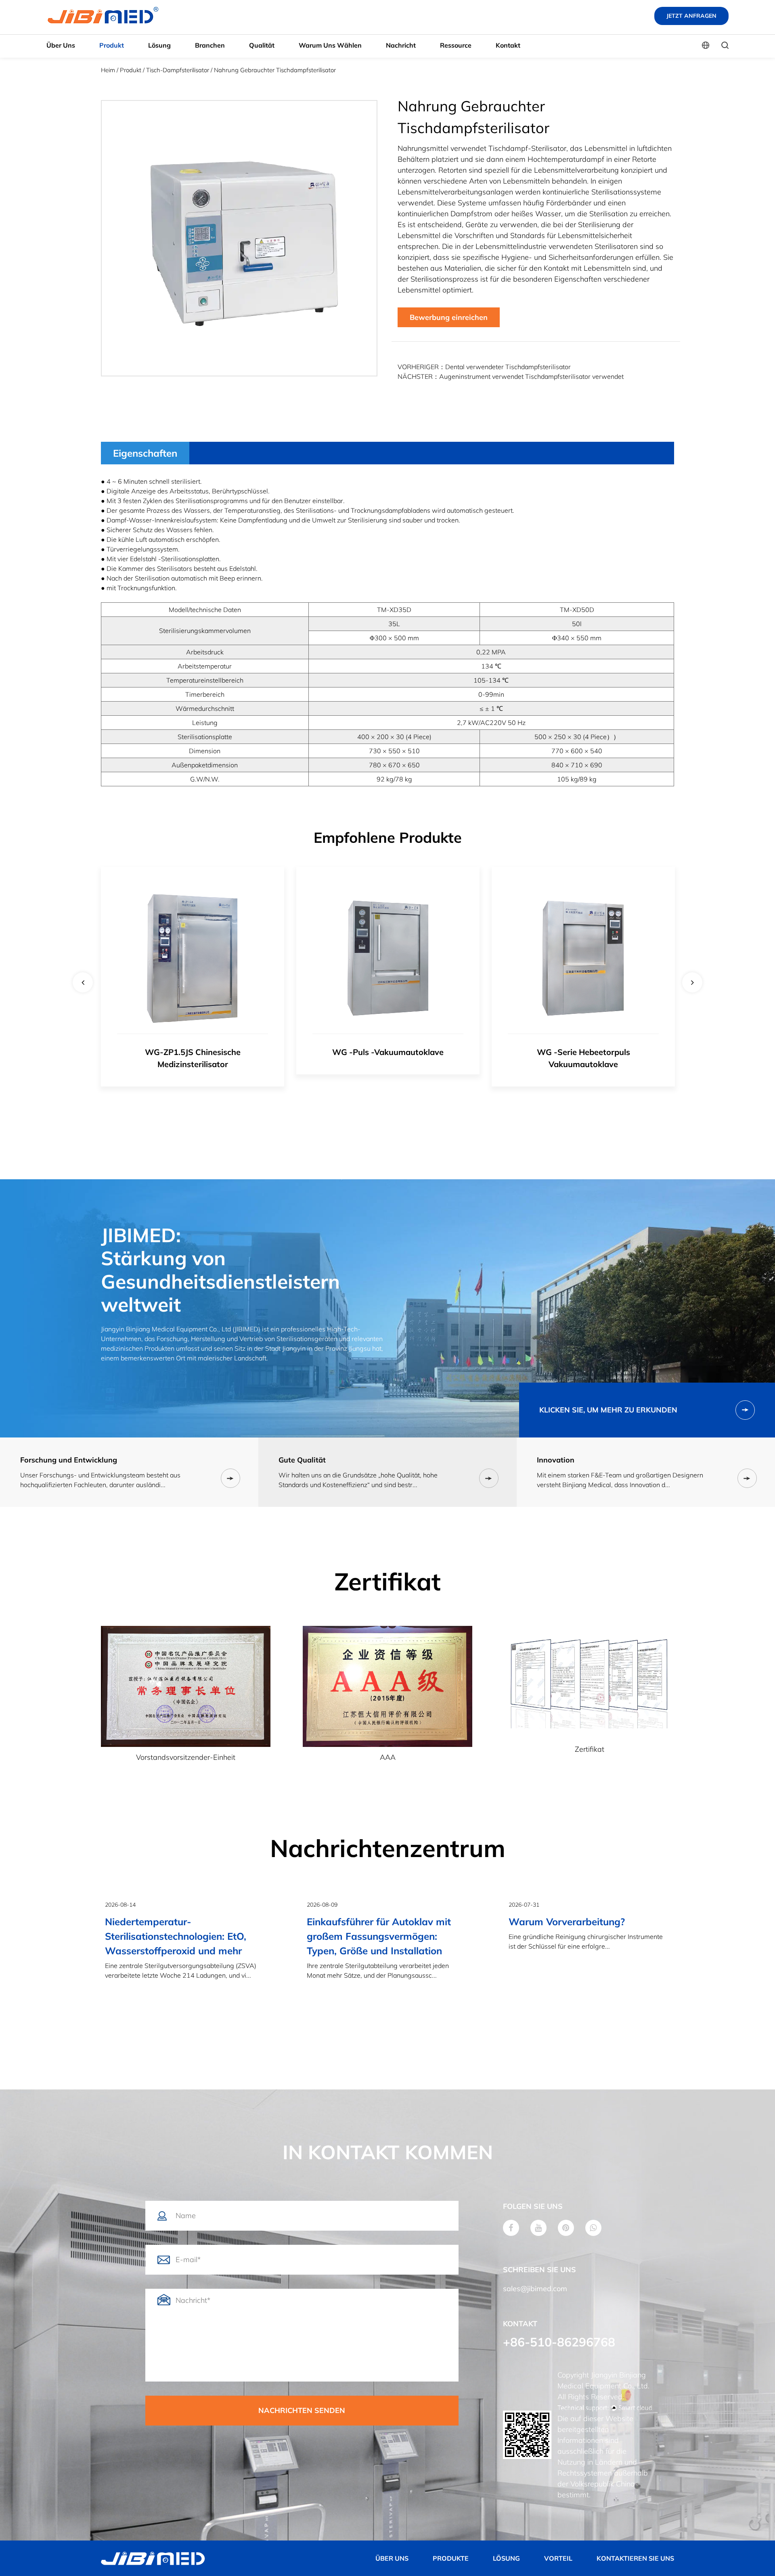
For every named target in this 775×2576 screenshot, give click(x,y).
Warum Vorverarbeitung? (365, 1922)
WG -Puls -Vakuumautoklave (193, 1052)
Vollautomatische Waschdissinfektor (583, 1052)
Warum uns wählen (330, 45)
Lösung (159, 45)
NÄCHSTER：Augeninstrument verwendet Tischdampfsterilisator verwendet (511, 376)
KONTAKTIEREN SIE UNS (635, 2558)
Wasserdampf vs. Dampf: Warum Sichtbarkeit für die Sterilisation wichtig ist (586, 1936)
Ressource (456, 45)
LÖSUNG (506, 2558)
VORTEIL (558, 2558)
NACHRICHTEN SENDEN (302, 2410)
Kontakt (508, 45)
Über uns (61, 45)
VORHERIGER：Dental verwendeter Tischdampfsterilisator (484, 367)
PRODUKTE (451, 2558)
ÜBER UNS (392, 2558)
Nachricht (401, 45)
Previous (83, 982)
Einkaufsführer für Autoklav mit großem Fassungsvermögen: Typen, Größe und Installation (177, 1936)
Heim (108, 70)
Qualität (262, 45)
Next (692, 982)
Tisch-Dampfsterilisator (178, 70)
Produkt (112, 45)
